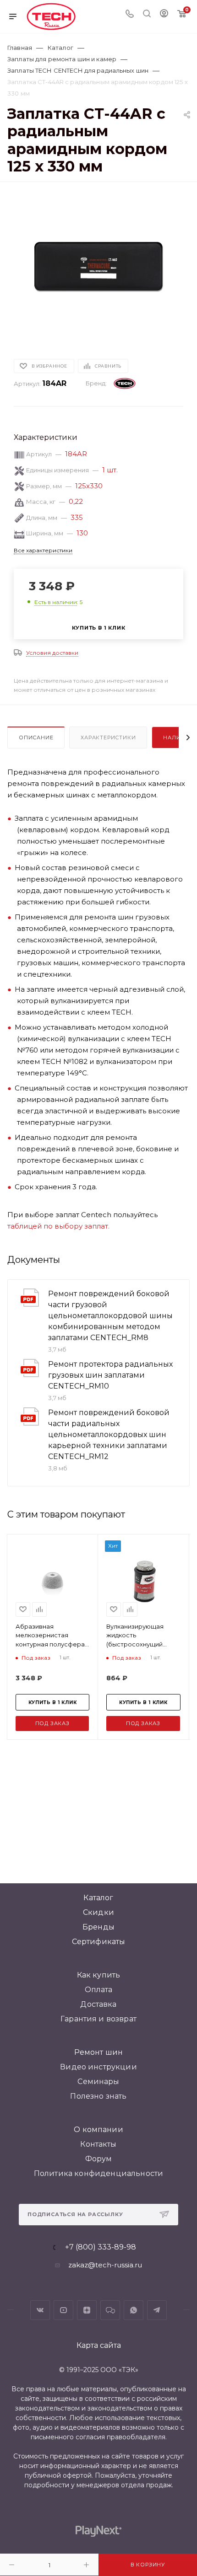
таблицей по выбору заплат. (58, 1226)
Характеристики (108, 738)
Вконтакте (40, 2310)
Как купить (99, 1975)
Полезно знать (98, 2096)
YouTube (63, 2310)
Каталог (98, 1898)
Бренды (98, 1927)
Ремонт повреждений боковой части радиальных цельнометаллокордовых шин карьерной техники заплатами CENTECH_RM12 (109, 1435)
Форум (99, 2159)
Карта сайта (99, 2345)
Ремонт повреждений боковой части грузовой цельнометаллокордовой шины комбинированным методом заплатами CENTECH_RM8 (110, 1316)
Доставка (98, 2004)
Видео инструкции (98, 2067)
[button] (10, 1747)
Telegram (157, 2310)
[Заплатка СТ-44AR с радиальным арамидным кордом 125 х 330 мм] (98, 265)
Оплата (99, 1990)
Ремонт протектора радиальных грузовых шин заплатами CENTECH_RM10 (110, 1375)
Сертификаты (99, 1942)
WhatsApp (134, 2310)
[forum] (110, 2310)
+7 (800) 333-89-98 (101, 2247)
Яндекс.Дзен (87, 2310)
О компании (98, 2130)
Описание (36, 738)
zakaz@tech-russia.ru (105, 2265)
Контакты (98, 2144)
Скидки (98, 1912)
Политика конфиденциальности (98, 2173)
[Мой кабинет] (164, 14)
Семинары (98, 2082)
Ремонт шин (99, 2052)
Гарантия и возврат (98, 2019)
